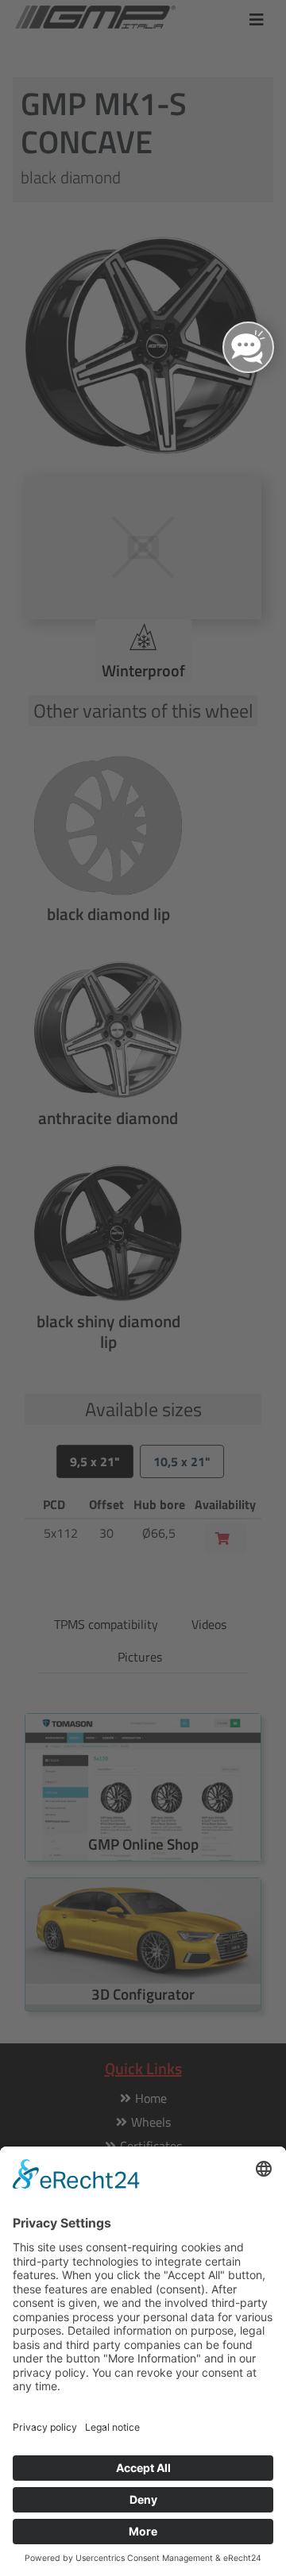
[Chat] (248, 347)
